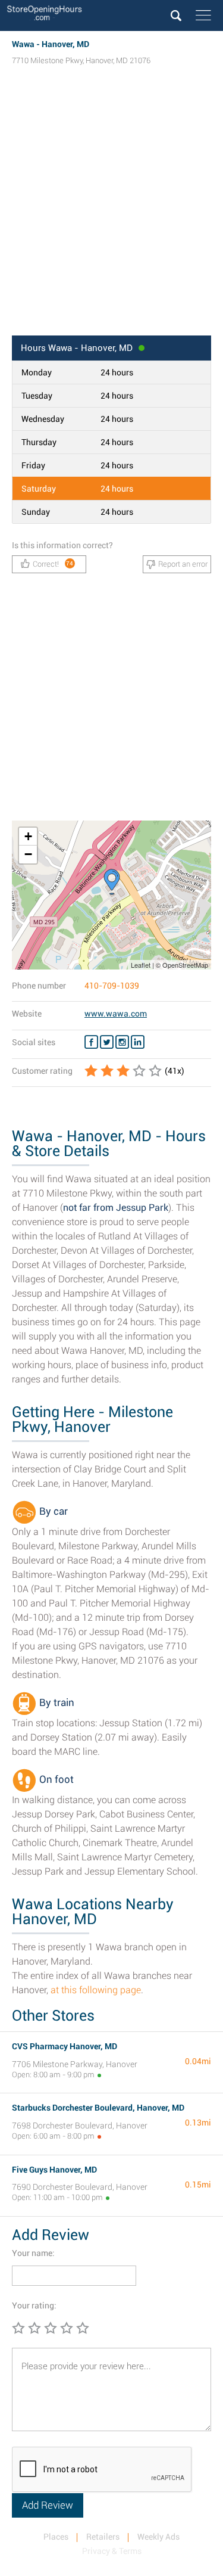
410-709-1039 (112, 986)
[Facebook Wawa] (91, 1042)
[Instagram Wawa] (122, 1042)
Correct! (53, 564)
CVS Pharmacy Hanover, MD (65, 2046)
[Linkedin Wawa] (138, 1042)
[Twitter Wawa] (107, 1042)
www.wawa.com (116, 1014)
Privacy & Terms (112, 2551)
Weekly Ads (158, 2537)
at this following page (96, 1990)
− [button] (28, 854)
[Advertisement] (111, 212)
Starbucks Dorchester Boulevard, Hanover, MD (98, 2108)
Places (56, 2537)
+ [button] (28, 836)
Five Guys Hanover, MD (54, 2170)
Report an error (183, 564)
